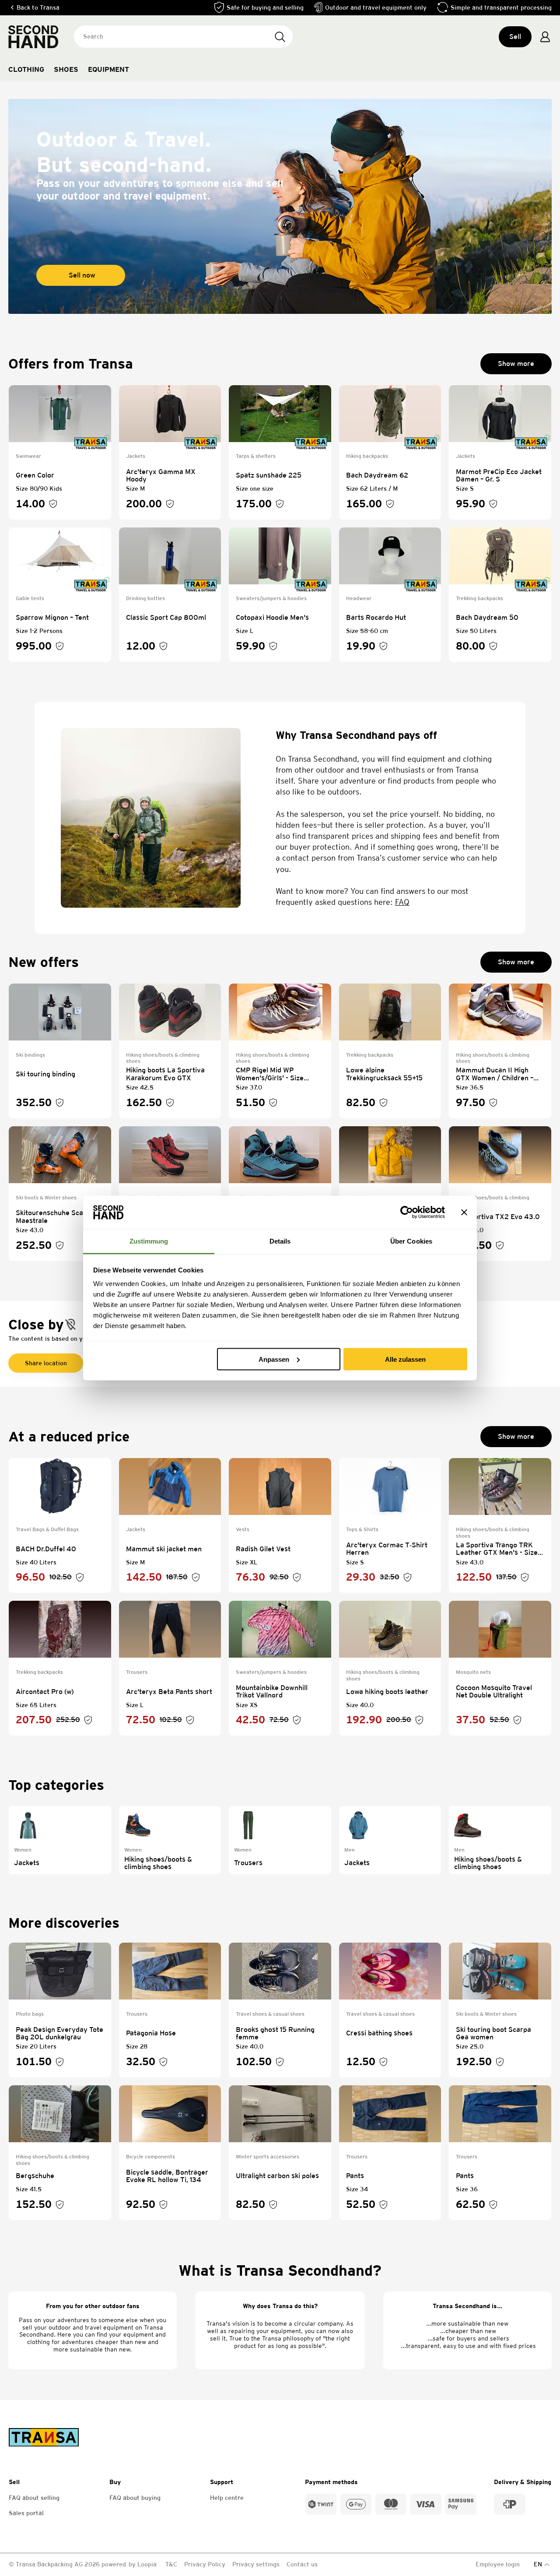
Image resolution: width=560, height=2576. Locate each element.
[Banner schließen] (464, 1212)
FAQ (402, 902)
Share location (46, 1363)
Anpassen (274, 1359)
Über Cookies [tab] (411, 1241)
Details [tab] (280, 1241)
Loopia (148, 2564)
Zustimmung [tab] (149, 1241)
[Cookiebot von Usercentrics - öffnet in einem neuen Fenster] (407, 1212)
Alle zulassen (405, 1359)
